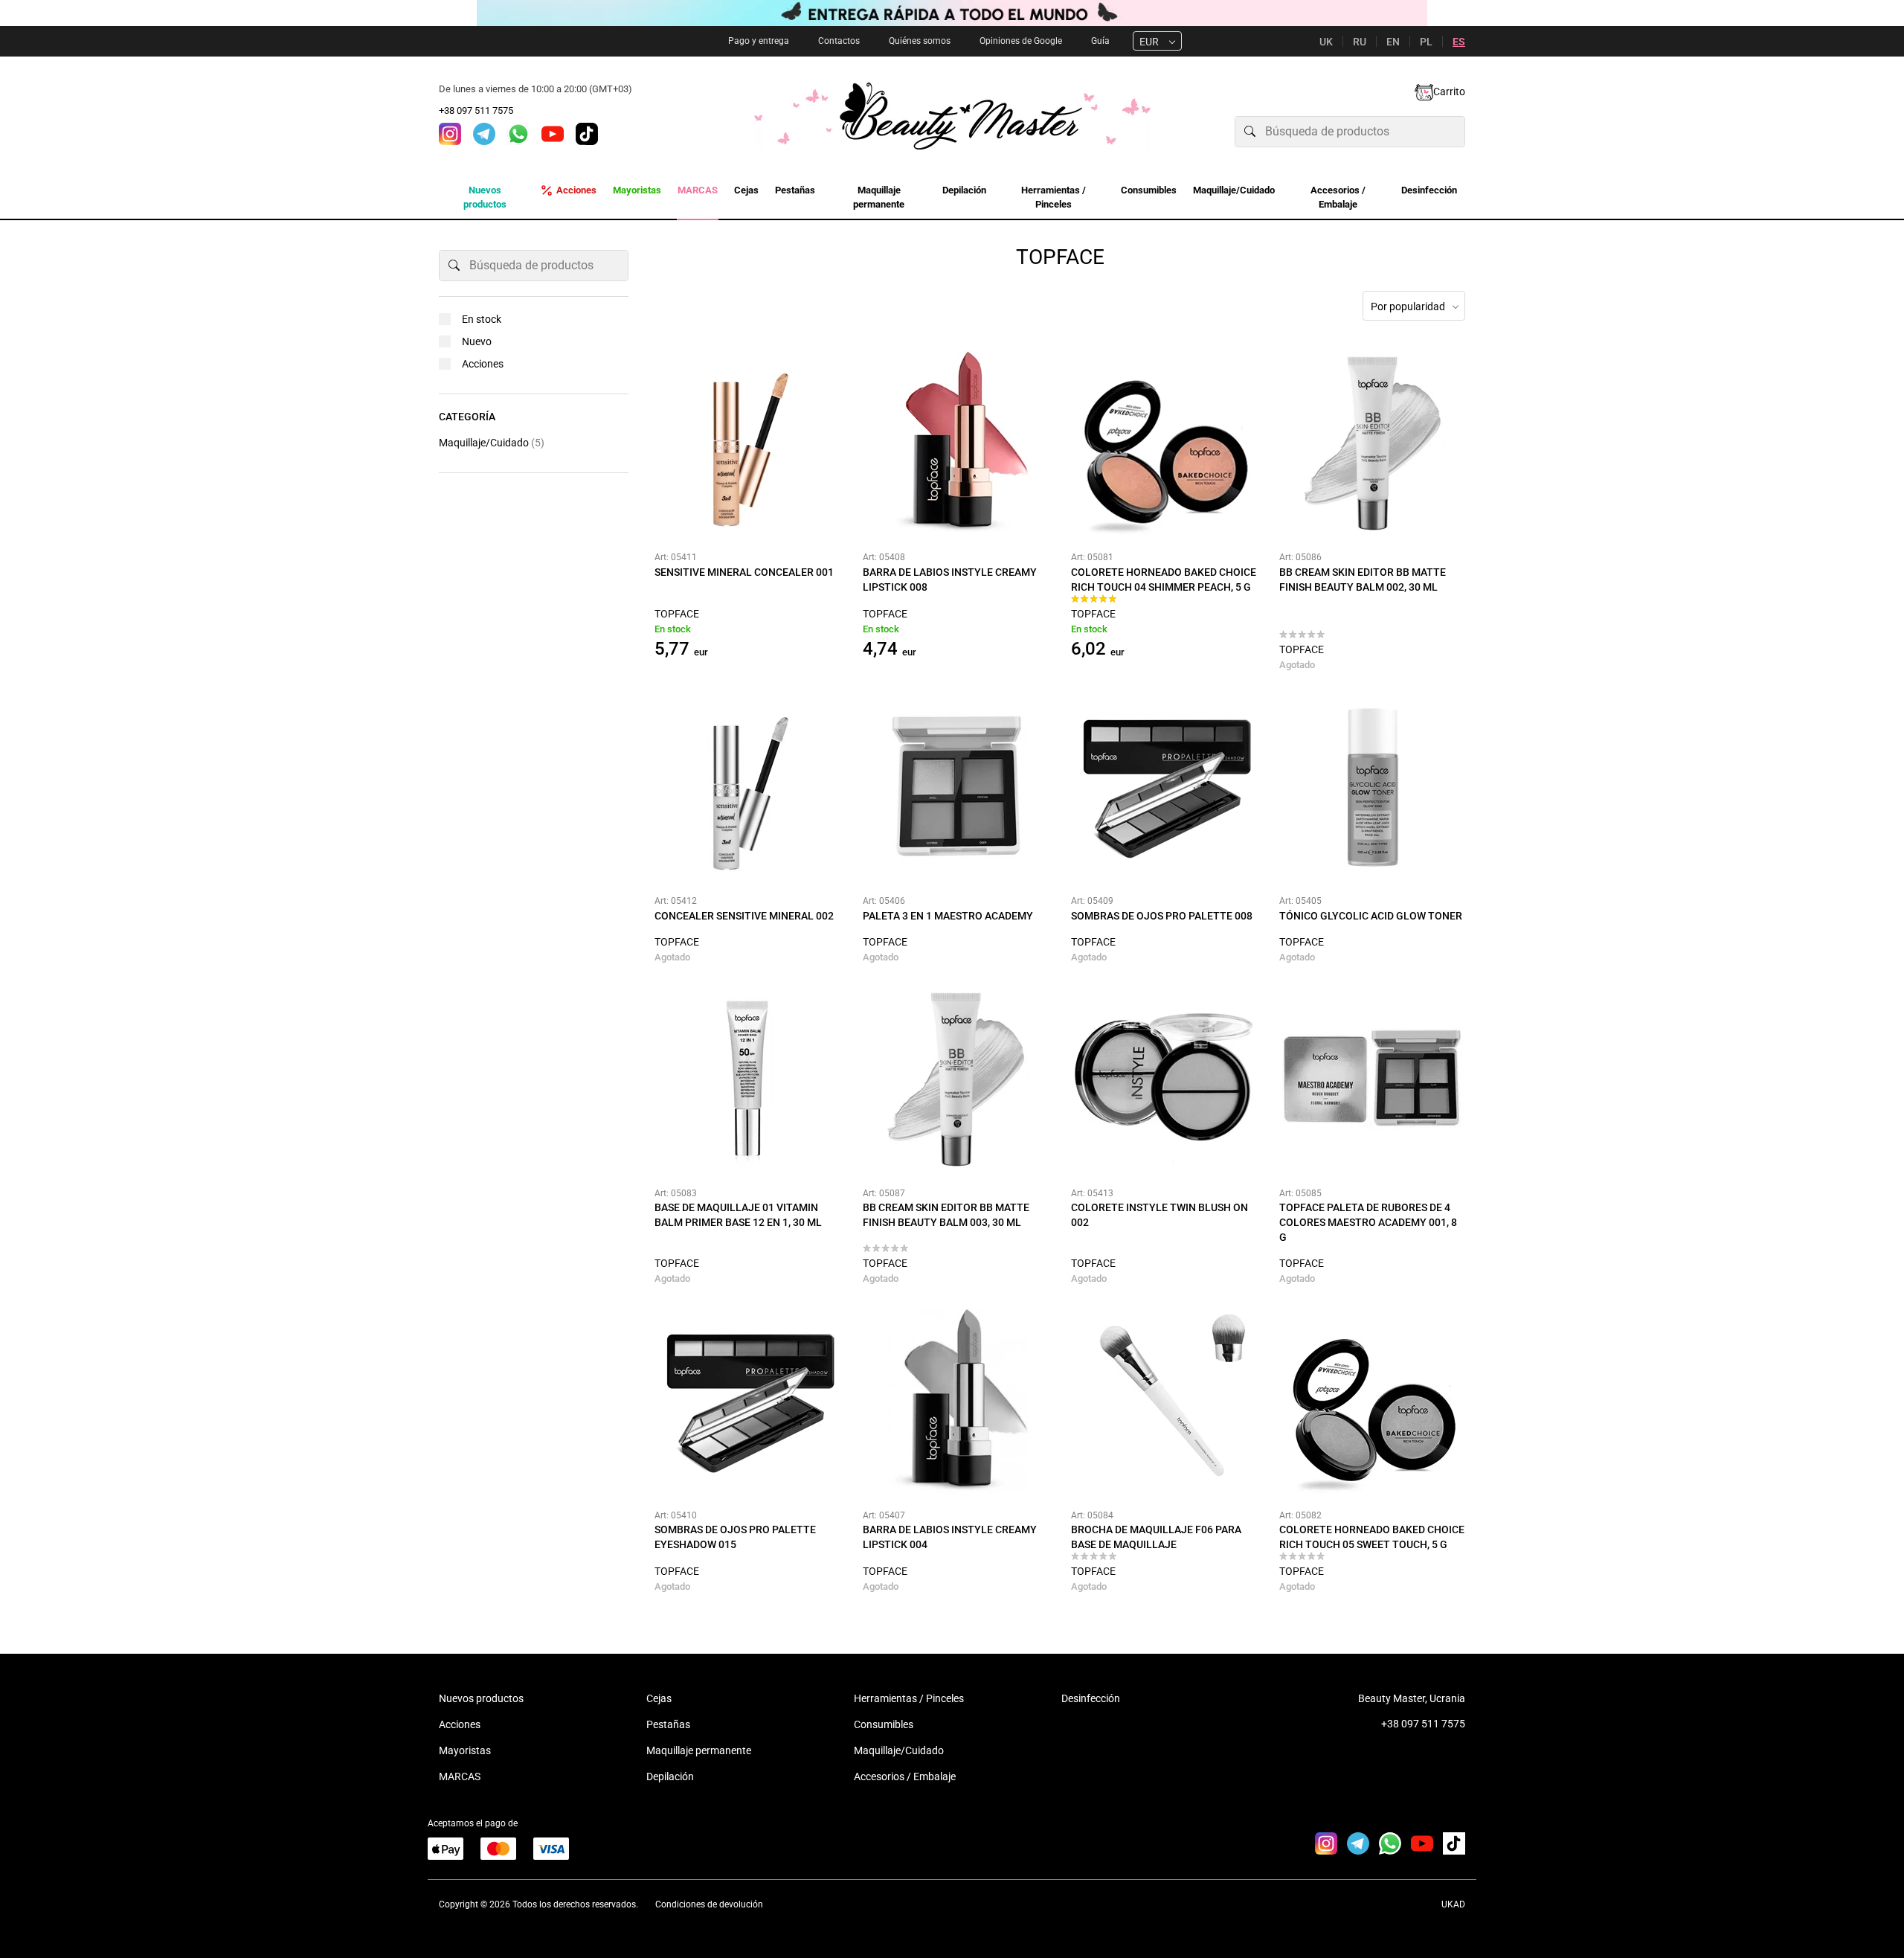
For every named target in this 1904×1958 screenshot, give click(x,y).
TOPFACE (677, 614)
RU (1360, 42)
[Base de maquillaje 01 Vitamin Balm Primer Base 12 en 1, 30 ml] (747, 1079)
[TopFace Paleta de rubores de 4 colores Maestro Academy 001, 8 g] (1372, 1079)
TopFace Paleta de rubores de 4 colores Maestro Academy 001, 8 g (1368, 1222)
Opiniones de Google (1021, 41)
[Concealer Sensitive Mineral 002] (747, 787)
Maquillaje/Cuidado (492, 443)
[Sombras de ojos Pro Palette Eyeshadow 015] (747, 1402)
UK (1326, 42)
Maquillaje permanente (699, 1750)
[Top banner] (952, 13)
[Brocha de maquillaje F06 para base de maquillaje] (1164, 1402)
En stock (482, 319)
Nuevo (477, 341)
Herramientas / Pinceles (909, 1698)
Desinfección (1091, 1698)
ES (1459, 42)
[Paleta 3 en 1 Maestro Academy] (956, 787)
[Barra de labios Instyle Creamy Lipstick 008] (956, 443)
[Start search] (1250, 132)
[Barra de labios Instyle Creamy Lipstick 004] (956, 1402)
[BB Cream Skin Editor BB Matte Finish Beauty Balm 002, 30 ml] (1372, 443)
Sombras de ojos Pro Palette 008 (1162, 916)
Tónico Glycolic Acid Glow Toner (1371, 916)
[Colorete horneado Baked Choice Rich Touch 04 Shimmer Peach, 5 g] (1164, 443)
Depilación (670, 1776)
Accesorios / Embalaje (905, 1776)
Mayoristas (465, 1750)
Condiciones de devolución (709, 1904)
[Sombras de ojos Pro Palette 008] (1164, 787)
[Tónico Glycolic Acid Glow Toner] (1372, 787)
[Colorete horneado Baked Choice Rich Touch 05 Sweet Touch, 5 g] (1372, 1402)
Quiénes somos (920, 41)
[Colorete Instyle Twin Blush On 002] (1164, 1079)
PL (1426, 42)
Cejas (659, 1698)
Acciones (483, 364)
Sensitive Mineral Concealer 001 (744, 572)
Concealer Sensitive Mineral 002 (744, 916)
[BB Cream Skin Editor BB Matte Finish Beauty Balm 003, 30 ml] (956, 1079)
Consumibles (884, 1724)
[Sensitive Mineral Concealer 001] (747, 443)
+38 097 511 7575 (476, 110)
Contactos (839, 41)
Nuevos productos (481, 1698)
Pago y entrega (759, 41)
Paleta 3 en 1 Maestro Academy (948, 916)
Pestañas (668, 1724)
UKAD (1453, 1904)
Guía (1100, 41)
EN (1393, 42)
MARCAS (460, 1776)
